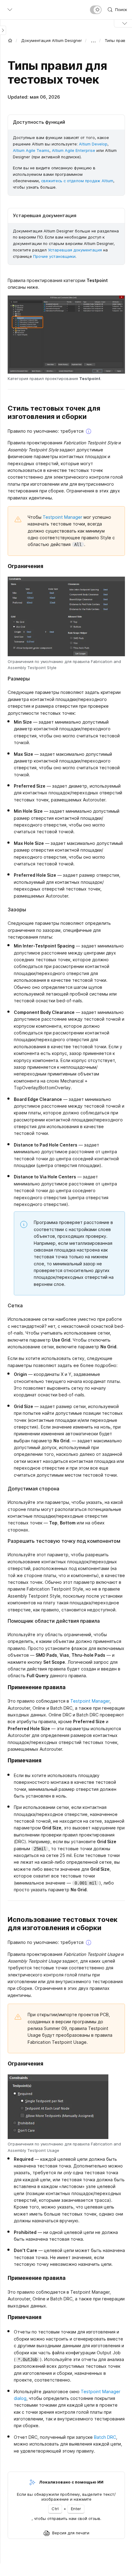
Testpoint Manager (62, 517)
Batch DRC (105, 2437)
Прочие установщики (54, 256)
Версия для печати (71, 2533)
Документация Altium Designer (52, 40)
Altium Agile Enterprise (74, 150)
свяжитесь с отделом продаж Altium (77, 181)
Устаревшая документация (75, 250)
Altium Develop (93, 144)
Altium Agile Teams (31, 150)
